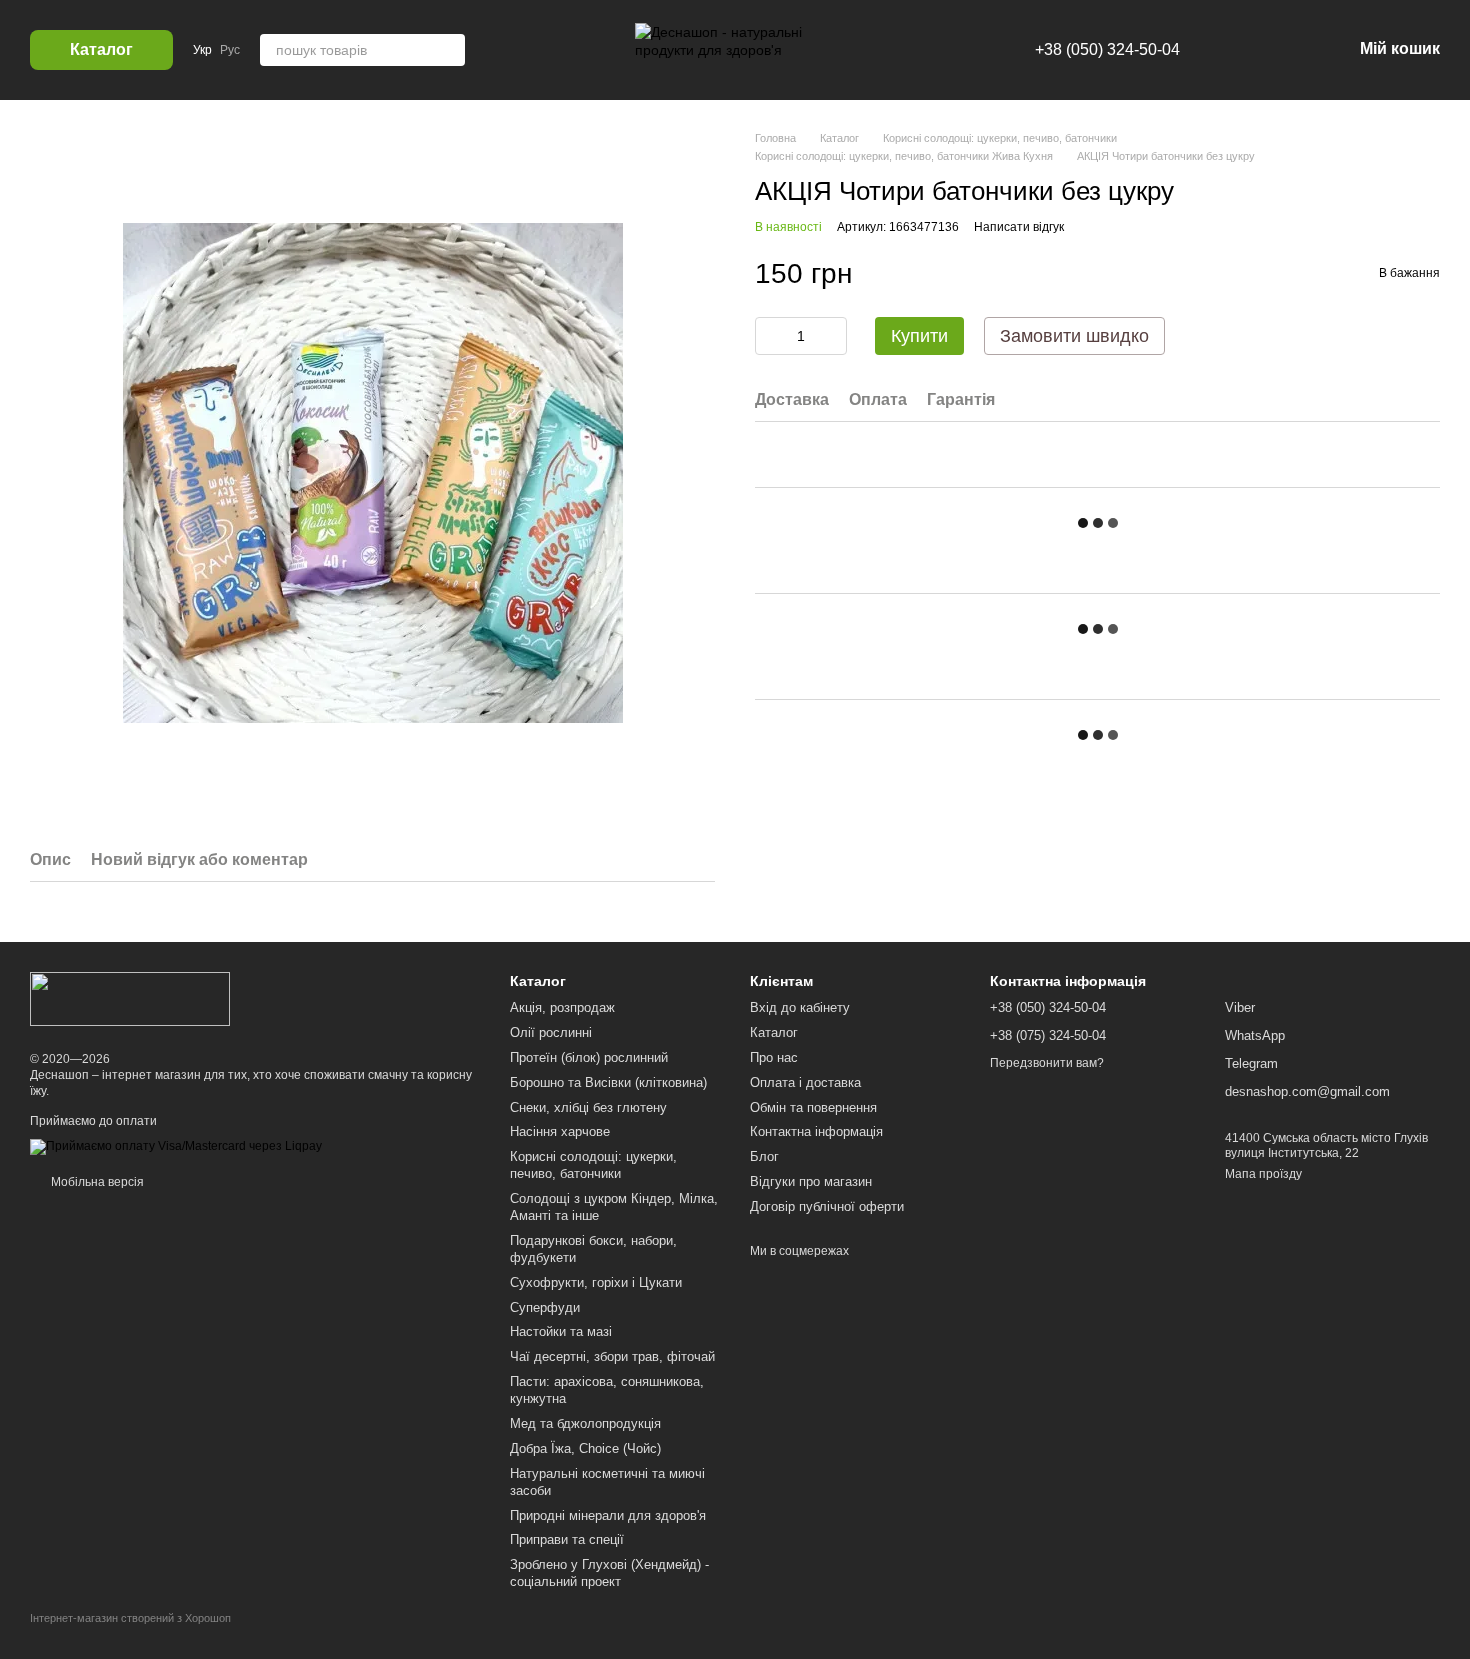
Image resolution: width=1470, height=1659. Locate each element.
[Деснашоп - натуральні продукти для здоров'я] (130, 998)
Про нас (774, 1057)
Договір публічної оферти (827, 1206)
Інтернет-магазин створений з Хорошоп (130, 1618)
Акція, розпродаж (562, 1007)
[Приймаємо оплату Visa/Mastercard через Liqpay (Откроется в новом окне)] (176, 1147)
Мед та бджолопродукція (585, 1423)
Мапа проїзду (1263, 1174)
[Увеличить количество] (832, 336)
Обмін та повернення (813, 1107)
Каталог (774, 1032)
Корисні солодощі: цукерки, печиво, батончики (593, 1165)
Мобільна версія (96, 1182)
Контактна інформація (816, 1131)
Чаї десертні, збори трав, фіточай (612, 1356)
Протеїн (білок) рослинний (589, 1057)
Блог (764, 1156)
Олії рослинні (551, 1032)
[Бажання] (1232, 50)
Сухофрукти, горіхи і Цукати (596, 1282)
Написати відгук (1019, 227)
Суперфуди (545, 1307)
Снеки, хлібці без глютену (588, 1107)
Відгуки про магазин (811, 1181)
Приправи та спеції (567, 1539)
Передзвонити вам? (1047, 1063)
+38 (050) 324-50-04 (1107, 49)
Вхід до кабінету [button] (800, 1007)
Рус (230, 50)
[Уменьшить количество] (770, 336)
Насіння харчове (560, 1131)
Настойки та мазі (561, 1331)
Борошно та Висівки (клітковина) (608, 1082)
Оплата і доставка (805, 1082)
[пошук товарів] (449, 50)
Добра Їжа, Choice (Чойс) (585, 1448)
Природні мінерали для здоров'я (608, 1515)
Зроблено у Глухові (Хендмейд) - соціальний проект (609, 1573)
